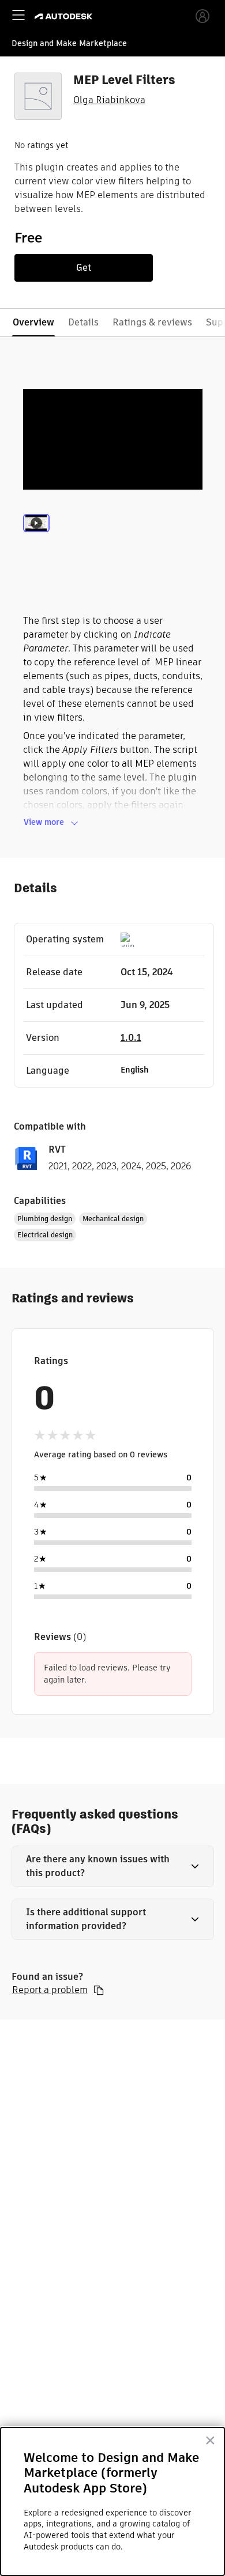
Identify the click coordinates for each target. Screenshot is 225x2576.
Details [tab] (83, 322)
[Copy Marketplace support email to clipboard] (99, 1990)
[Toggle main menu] (18, 15)
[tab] (36, 538)
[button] (113, 1866)
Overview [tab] (33, 322)
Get (84, 268)
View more (44, 822)
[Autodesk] (65, 16)
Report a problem (50, 1990)
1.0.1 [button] (131, 1038)
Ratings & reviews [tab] (152, 322)
